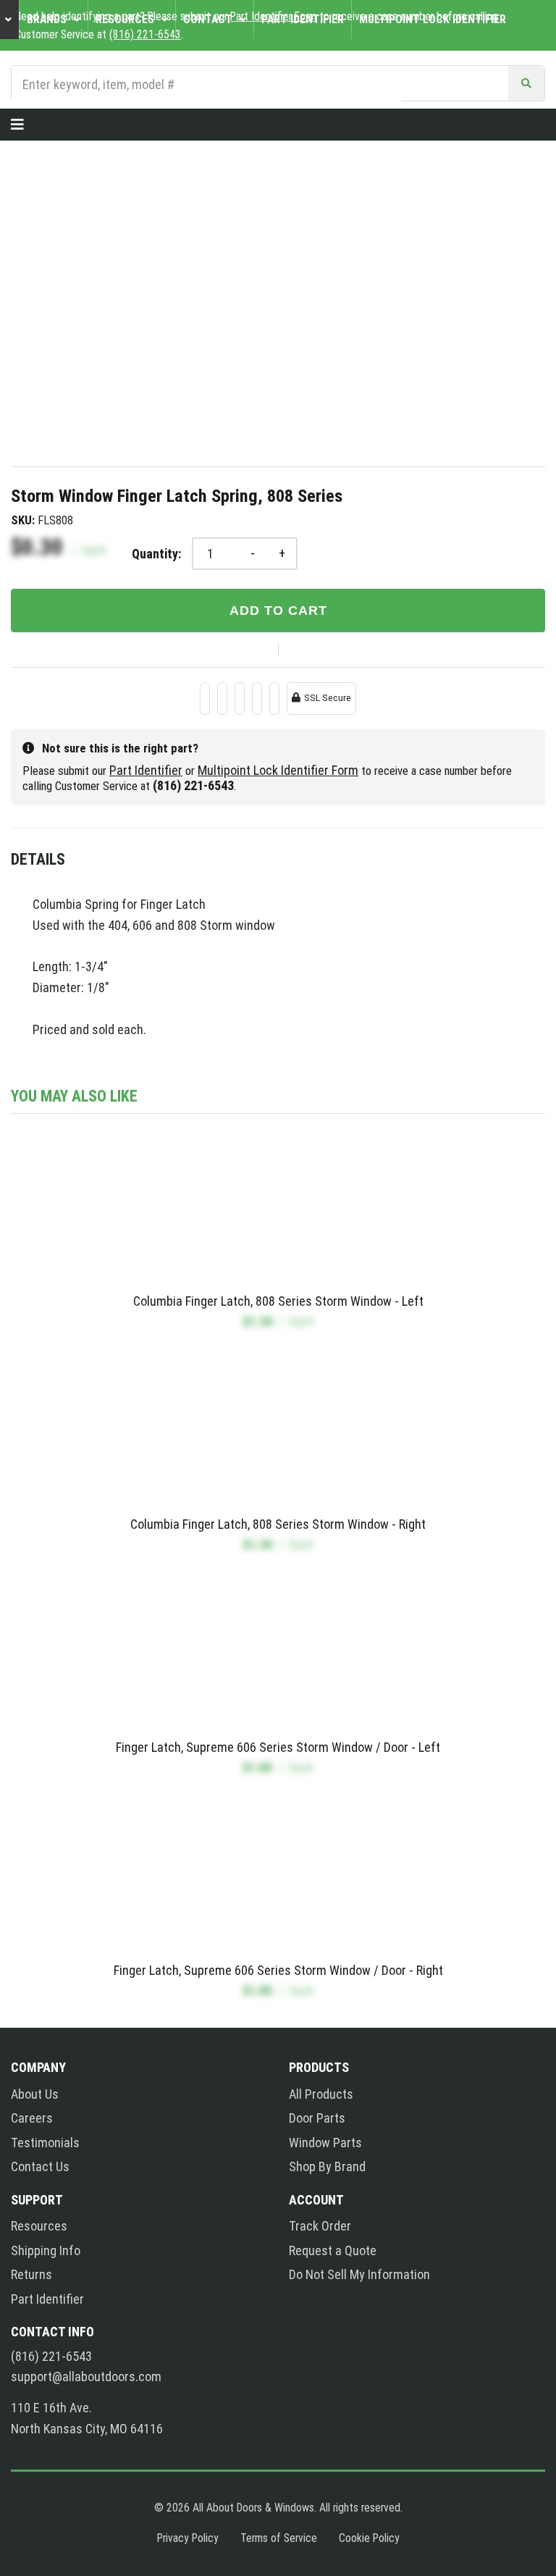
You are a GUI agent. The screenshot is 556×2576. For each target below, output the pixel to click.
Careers (32, 2118)
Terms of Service (279, 2538)
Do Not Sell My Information (359, 2274)
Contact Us (40, 2166)
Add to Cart (278, 611)
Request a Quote (333, 2250)
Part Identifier (146, 770)
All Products (321, 2094)
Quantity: (156, 554)
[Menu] (17, 125)
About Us (35, 2094)
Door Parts (317, 2118)
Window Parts (325, 2143)
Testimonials (45, 2143)
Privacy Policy (188, 2538)
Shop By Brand (327, 2166)
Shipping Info (46, 2250)
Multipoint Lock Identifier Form (278, 770)
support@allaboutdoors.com (86, 2377)
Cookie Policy (369, 2538)
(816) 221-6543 (51, 2357)
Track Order (320, 2226)
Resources (39, 2226)
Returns (31, 2274)
